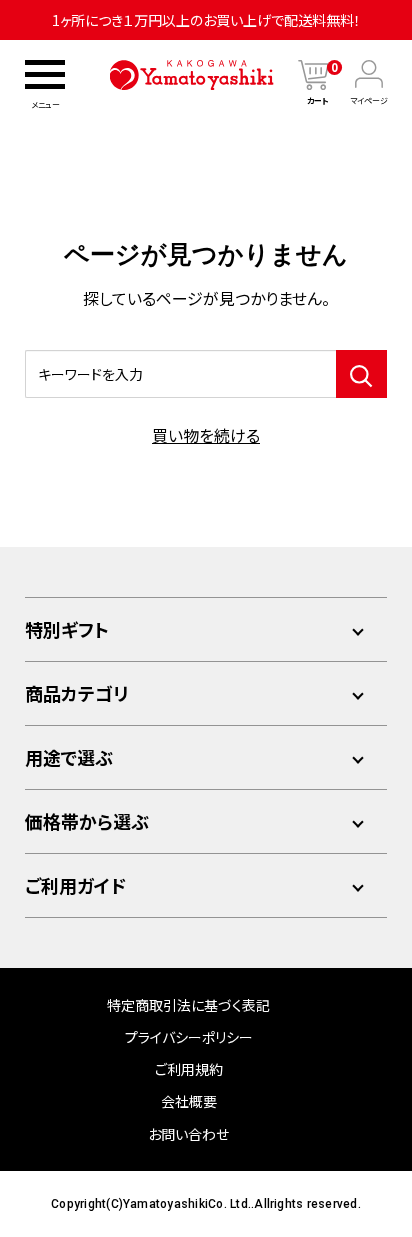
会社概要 (189, 1101)
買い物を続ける (206, 435)
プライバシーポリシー (189, 1037)
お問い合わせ (188, 1134)
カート (322, 100)
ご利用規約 (189, 1069)
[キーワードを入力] (361, 374)
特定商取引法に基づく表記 (188, 1005)
